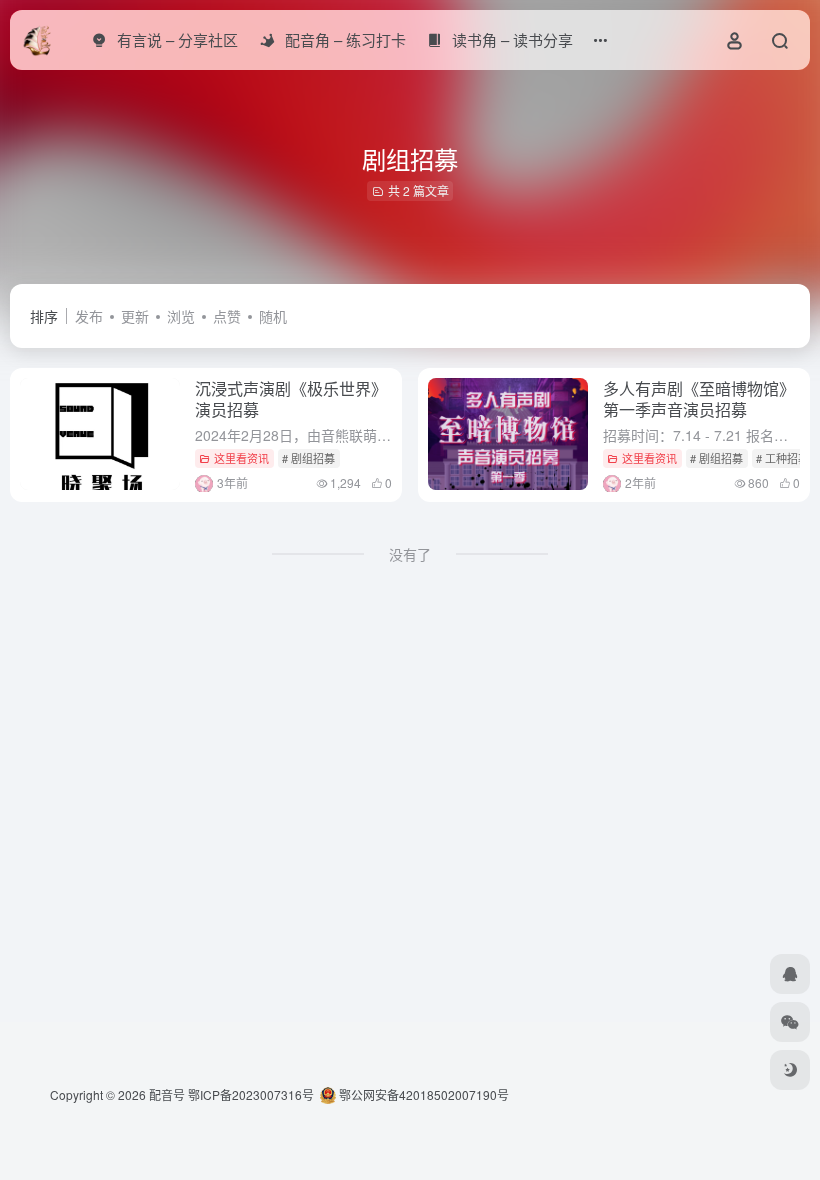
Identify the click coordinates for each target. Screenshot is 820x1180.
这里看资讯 (241, 458)
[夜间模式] (790, 1070)
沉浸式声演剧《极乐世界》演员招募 (291, 399)
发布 (89, 316)
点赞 (227, 316)
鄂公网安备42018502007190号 (422, 1094)
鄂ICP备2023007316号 (251, 1094)
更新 (135, 316)
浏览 (181, 316)
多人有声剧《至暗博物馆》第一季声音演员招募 (699, 399)
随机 (273, 316)
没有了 (410, 554)
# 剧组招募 (308, 458)
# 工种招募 (782, 458)
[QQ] (790, 974)
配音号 (167, 1094)
